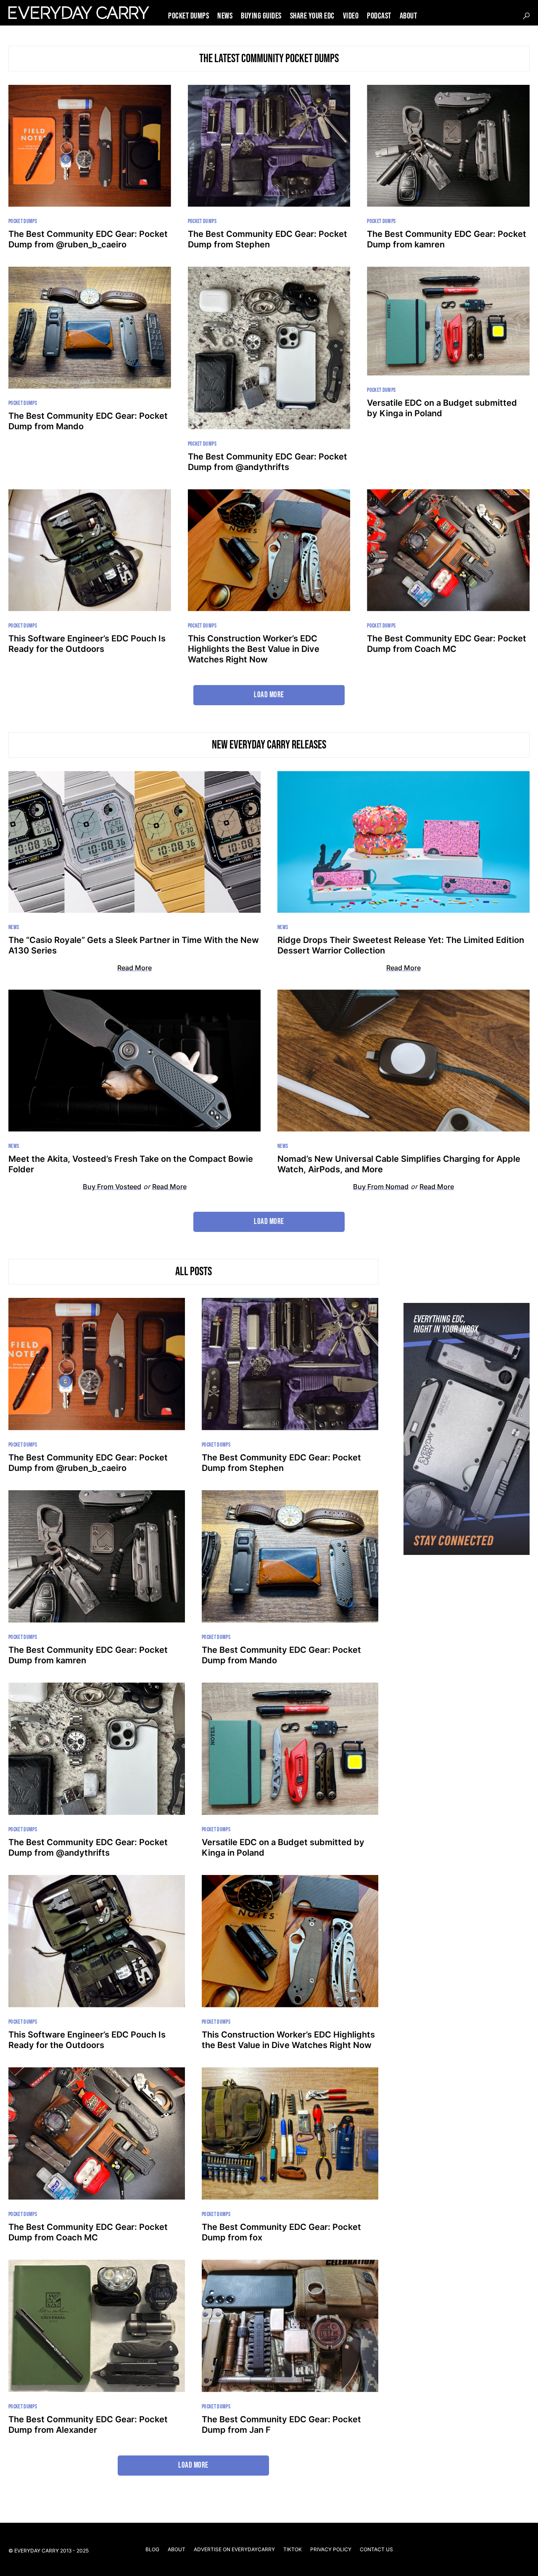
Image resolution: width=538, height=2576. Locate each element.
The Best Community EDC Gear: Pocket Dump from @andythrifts (268, 462)
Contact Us (376, 2549)
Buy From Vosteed (112, 1187)
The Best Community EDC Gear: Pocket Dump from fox (281, 2232)
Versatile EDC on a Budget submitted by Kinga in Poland (442, 408)
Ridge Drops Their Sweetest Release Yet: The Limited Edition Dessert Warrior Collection (401, 945)
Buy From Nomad (381, 1187)
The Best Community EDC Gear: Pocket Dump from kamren (447, 239)
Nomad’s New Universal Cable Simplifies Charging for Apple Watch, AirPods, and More (399, 1164)
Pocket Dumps (23, 221)
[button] (526, 16)
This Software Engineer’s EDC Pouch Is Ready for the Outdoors (87, 644)
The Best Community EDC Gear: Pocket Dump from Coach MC (447, 644)
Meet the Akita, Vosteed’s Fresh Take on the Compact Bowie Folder (131, 1164)
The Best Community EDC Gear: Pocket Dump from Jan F (281, 2425)
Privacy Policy (331, 2549)
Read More (134, 968)
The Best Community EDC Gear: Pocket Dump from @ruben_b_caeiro (88, 239)
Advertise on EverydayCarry (234, 2549)
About (177, 2549)
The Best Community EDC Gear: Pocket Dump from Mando (88, 421)
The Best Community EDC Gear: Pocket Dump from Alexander (88, 2425)
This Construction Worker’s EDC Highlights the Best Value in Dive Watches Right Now (254, 649)
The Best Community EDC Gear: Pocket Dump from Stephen (268, 239)
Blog (152, 2549)
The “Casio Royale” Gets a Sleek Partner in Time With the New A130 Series (134, 945)
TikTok (293, 2549)
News (14, 927)
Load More (269, 695)
